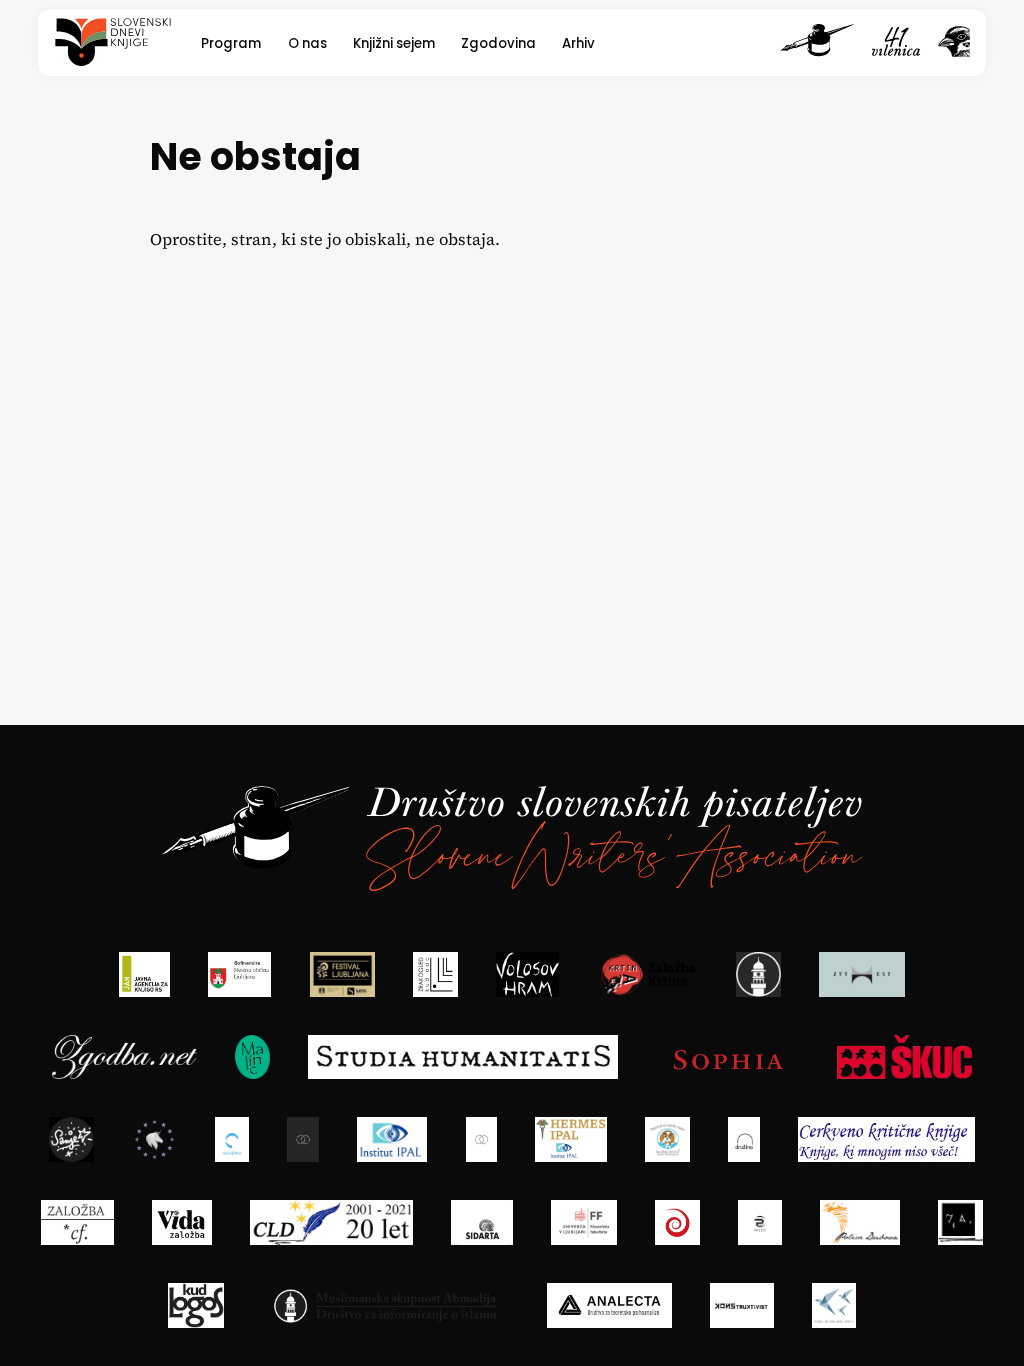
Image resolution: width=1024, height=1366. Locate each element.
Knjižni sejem (394, 43)
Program (231, 43)
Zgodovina (498, 43)
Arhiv (578, 43)
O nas (307, 43)
